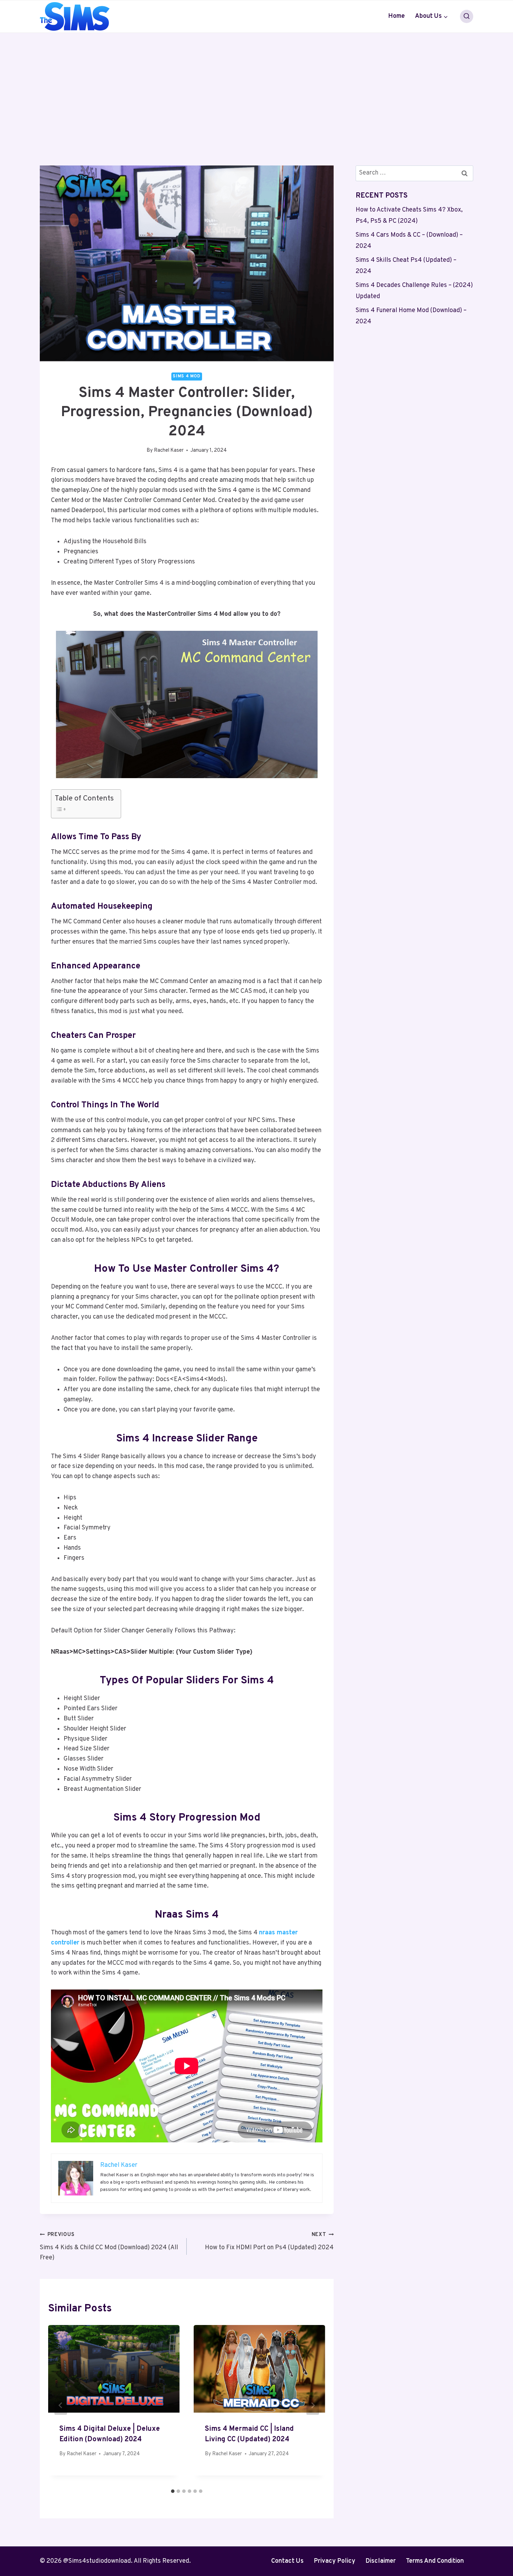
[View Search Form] (467, 16)
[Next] (313, 2405)
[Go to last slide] (61, 2405)
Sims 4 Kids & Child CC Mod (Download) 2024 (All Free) (109, 2247)
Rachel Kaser (169, 451)
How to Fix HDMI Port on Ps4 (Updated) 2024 (269, 2242)
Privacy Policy (334, 2561)
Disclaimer (381, 2561)
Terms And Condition (435, 2561)
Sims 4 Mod (187, 376)
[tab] (173, 2491)
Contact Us (287, 2561)
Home (396, 16)
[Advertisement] (256, 85)
